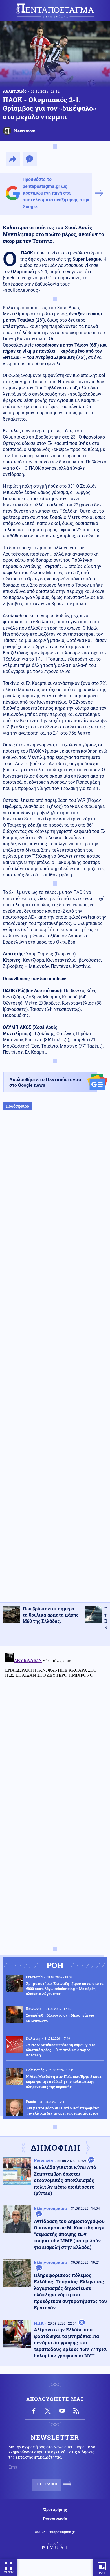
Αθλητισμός (15, 91)
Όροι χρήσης (55, 2510)
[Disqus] (55, 1721)
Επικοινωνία (55, 2519)
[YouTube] (62, 2411)
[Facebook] (34, 2411)
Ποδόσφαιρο (17, 1106)
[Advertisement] (55, 1362)
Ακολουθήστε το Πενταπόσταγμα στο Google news (45, 1082)
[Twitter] (48, 2411)
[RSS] (76, 2411)
